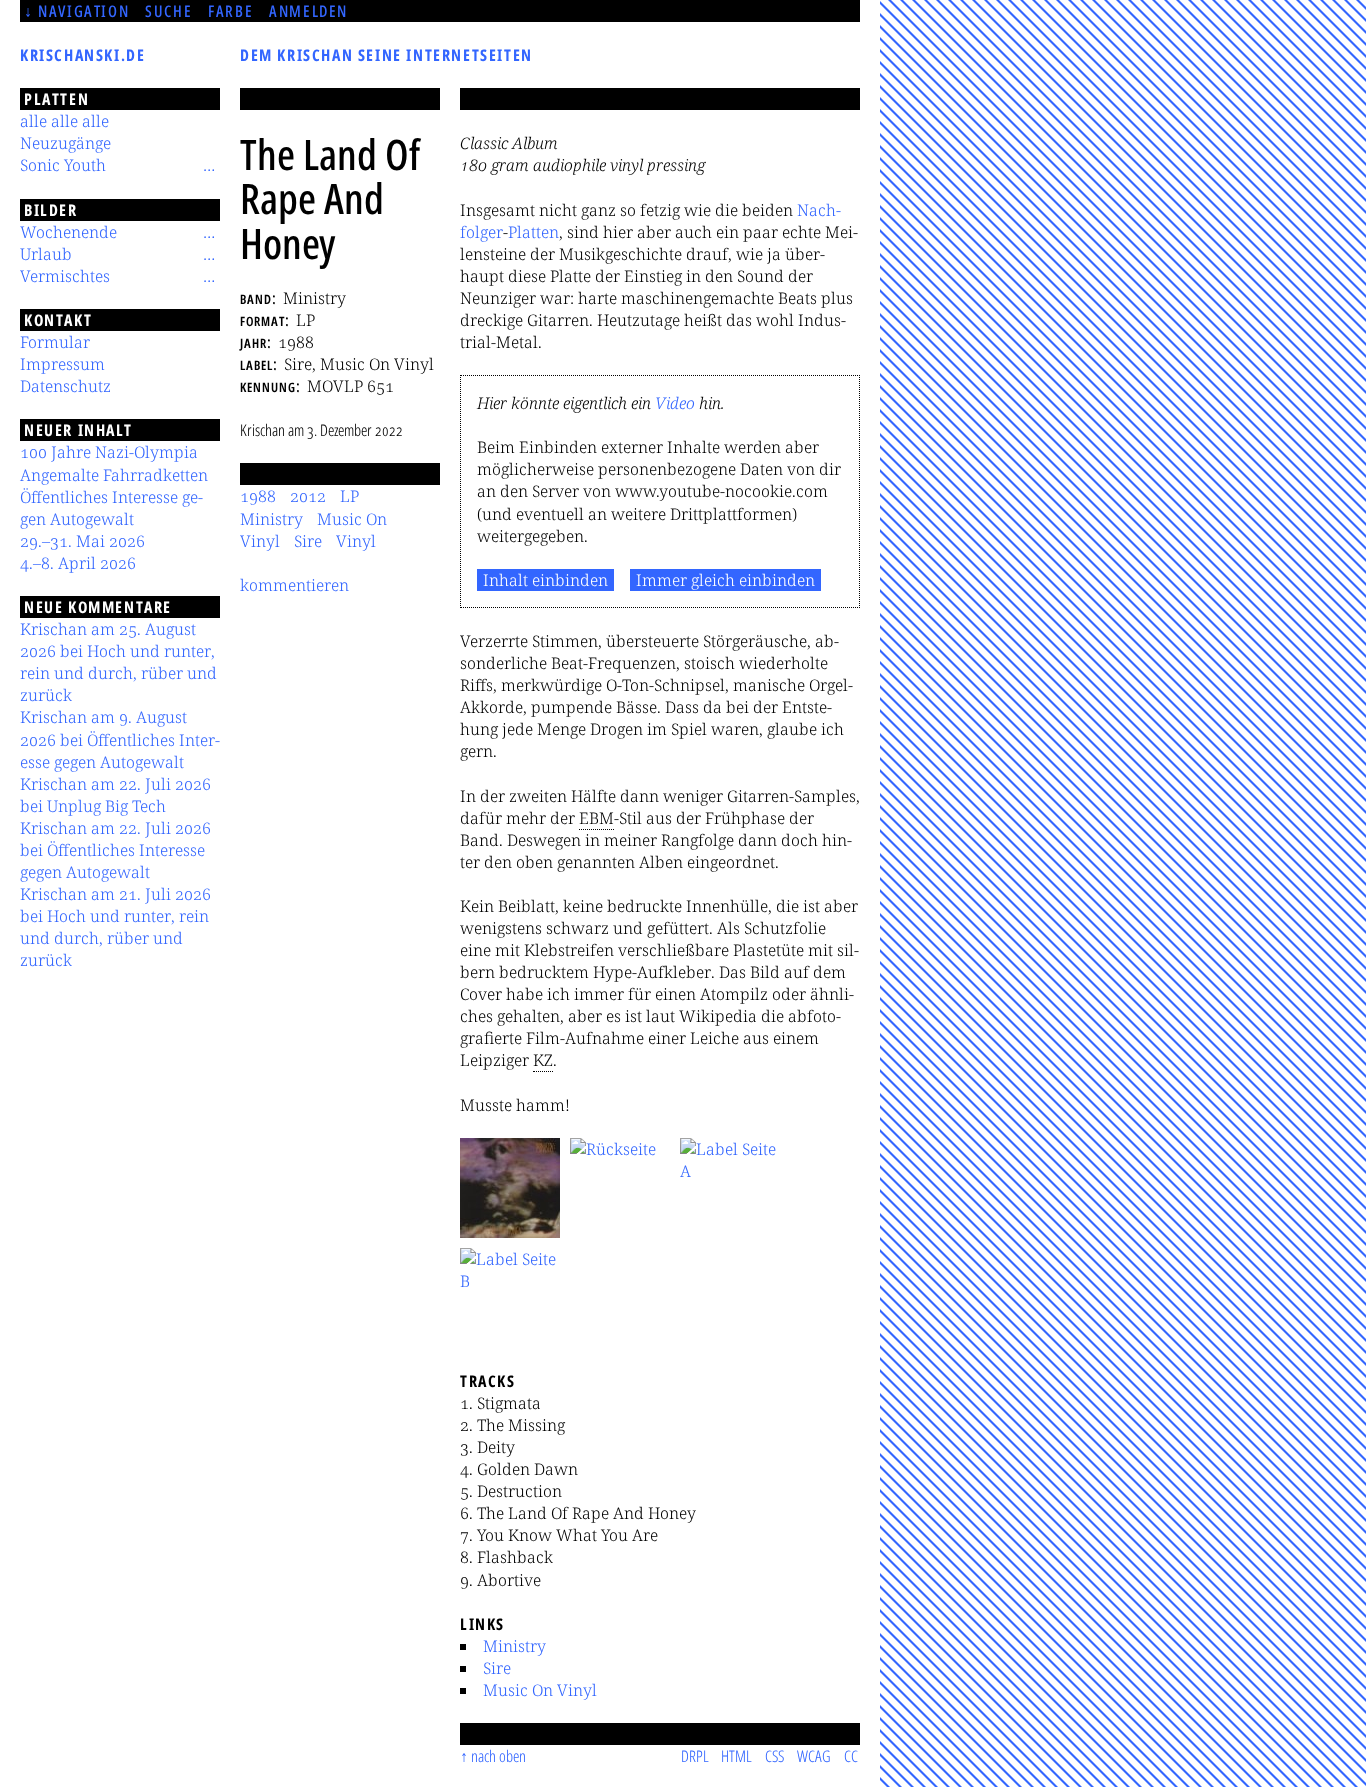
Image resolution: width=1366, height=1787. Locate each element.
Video (675, 403)
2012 (308, 496)
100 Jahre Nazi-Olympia (109, 452)
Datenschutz (65, 386)
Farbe (230, 11)
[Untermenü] (209, 165)
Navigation (83, 11)
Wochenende (68, 232)
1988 (258, 496)
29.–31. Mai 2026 (82, 541)
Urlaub (46, 254)
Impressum (62, 364)
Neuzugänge (65, 143)
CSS (774, 1756)
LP (349, 496)
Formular (55, 342)
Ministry (514, 1646)
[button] (510, 1188)
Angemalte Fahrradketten (114, 475)
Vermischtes (65, 276)
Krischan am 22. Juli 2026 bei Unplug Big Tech (115, 795)
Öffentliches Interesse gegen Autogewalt (111, 508)
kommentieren (294, 585)
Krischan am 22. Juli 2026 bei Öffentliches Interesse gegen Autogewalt (115, 850)
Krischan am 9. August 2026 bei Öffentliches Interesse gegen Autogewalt (120, 739)
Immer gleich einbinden (725, 580)
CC (851, 1756)
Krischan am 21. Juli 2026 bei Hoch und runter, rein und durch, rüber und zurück (115, 927)
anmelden (308, 11)
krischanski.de (82, 55)
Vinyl (356, 541)
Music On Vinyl (540, 1690)
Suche (168, 11)
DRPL (695, 1756)
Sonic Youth (63, 165)
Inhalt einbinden (545, 580)
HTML (736, 1756)
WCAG (814, 1756)
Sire (497, 1668)
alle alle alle (64, 121)
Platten (533, 232)
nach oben (498, 1756)
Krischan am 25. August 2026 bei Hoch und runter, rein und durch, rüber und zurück (118, 662)
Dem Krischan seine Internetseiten (386, 55)
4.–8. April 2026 (78, 563)
